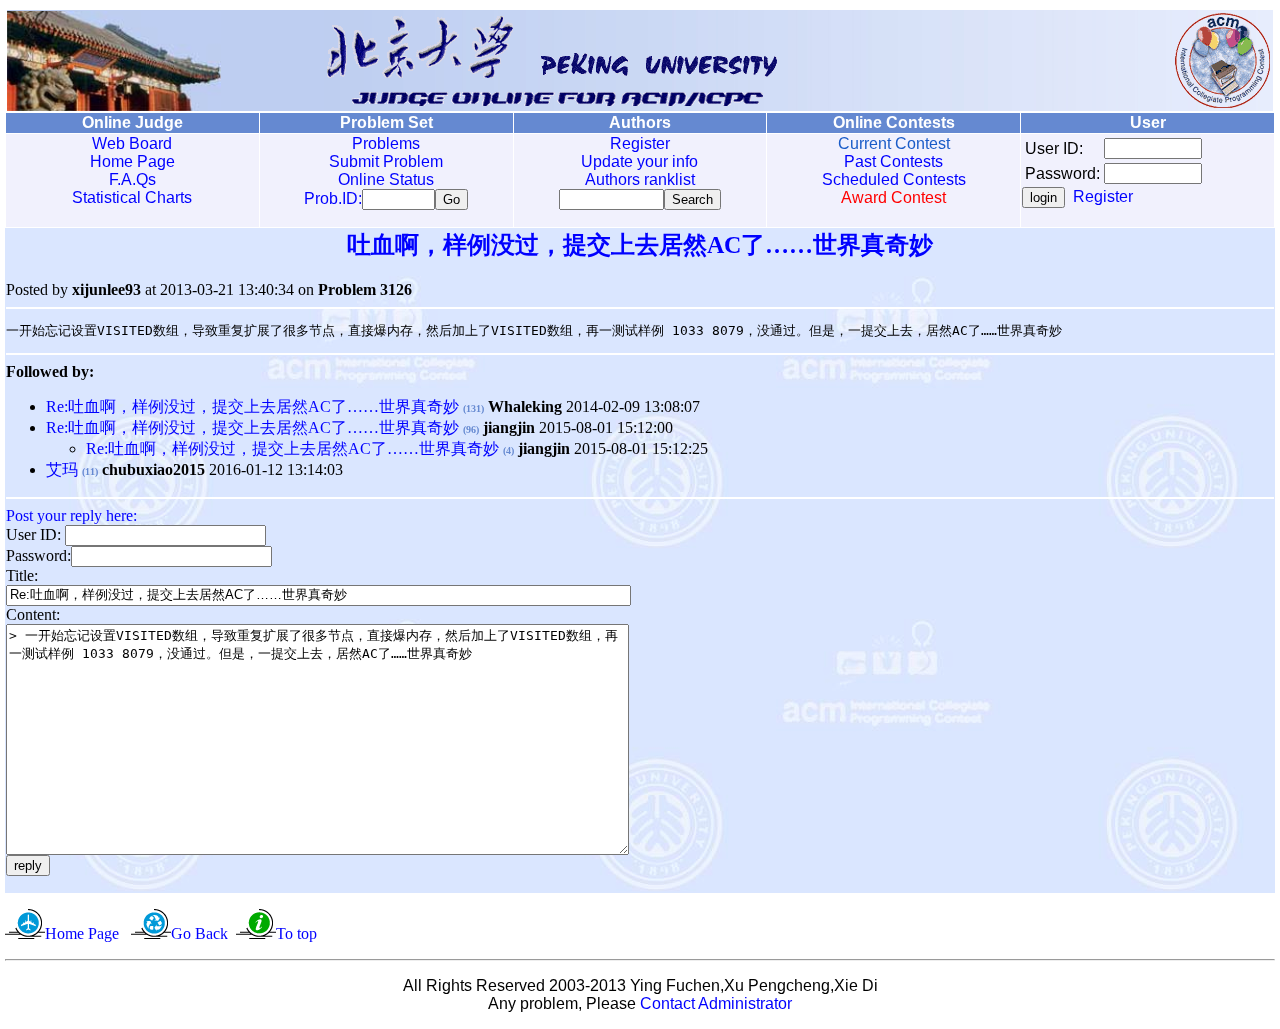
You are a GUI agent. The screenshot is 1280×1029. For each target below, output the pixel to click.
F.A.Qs (132, 179)
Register (640, 143)
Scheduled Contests (894, 179)
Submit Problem (386, 161)
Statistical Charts (132, 197)
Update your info (639, 161)
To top (296, 933)
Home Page (132, 161)
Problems (386, 143)
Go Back (199, 933)
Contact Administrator (716, 1003)
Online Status (386, 179)
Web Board (132, 143)
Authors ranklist (640, 179)
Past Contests (893, 161)
